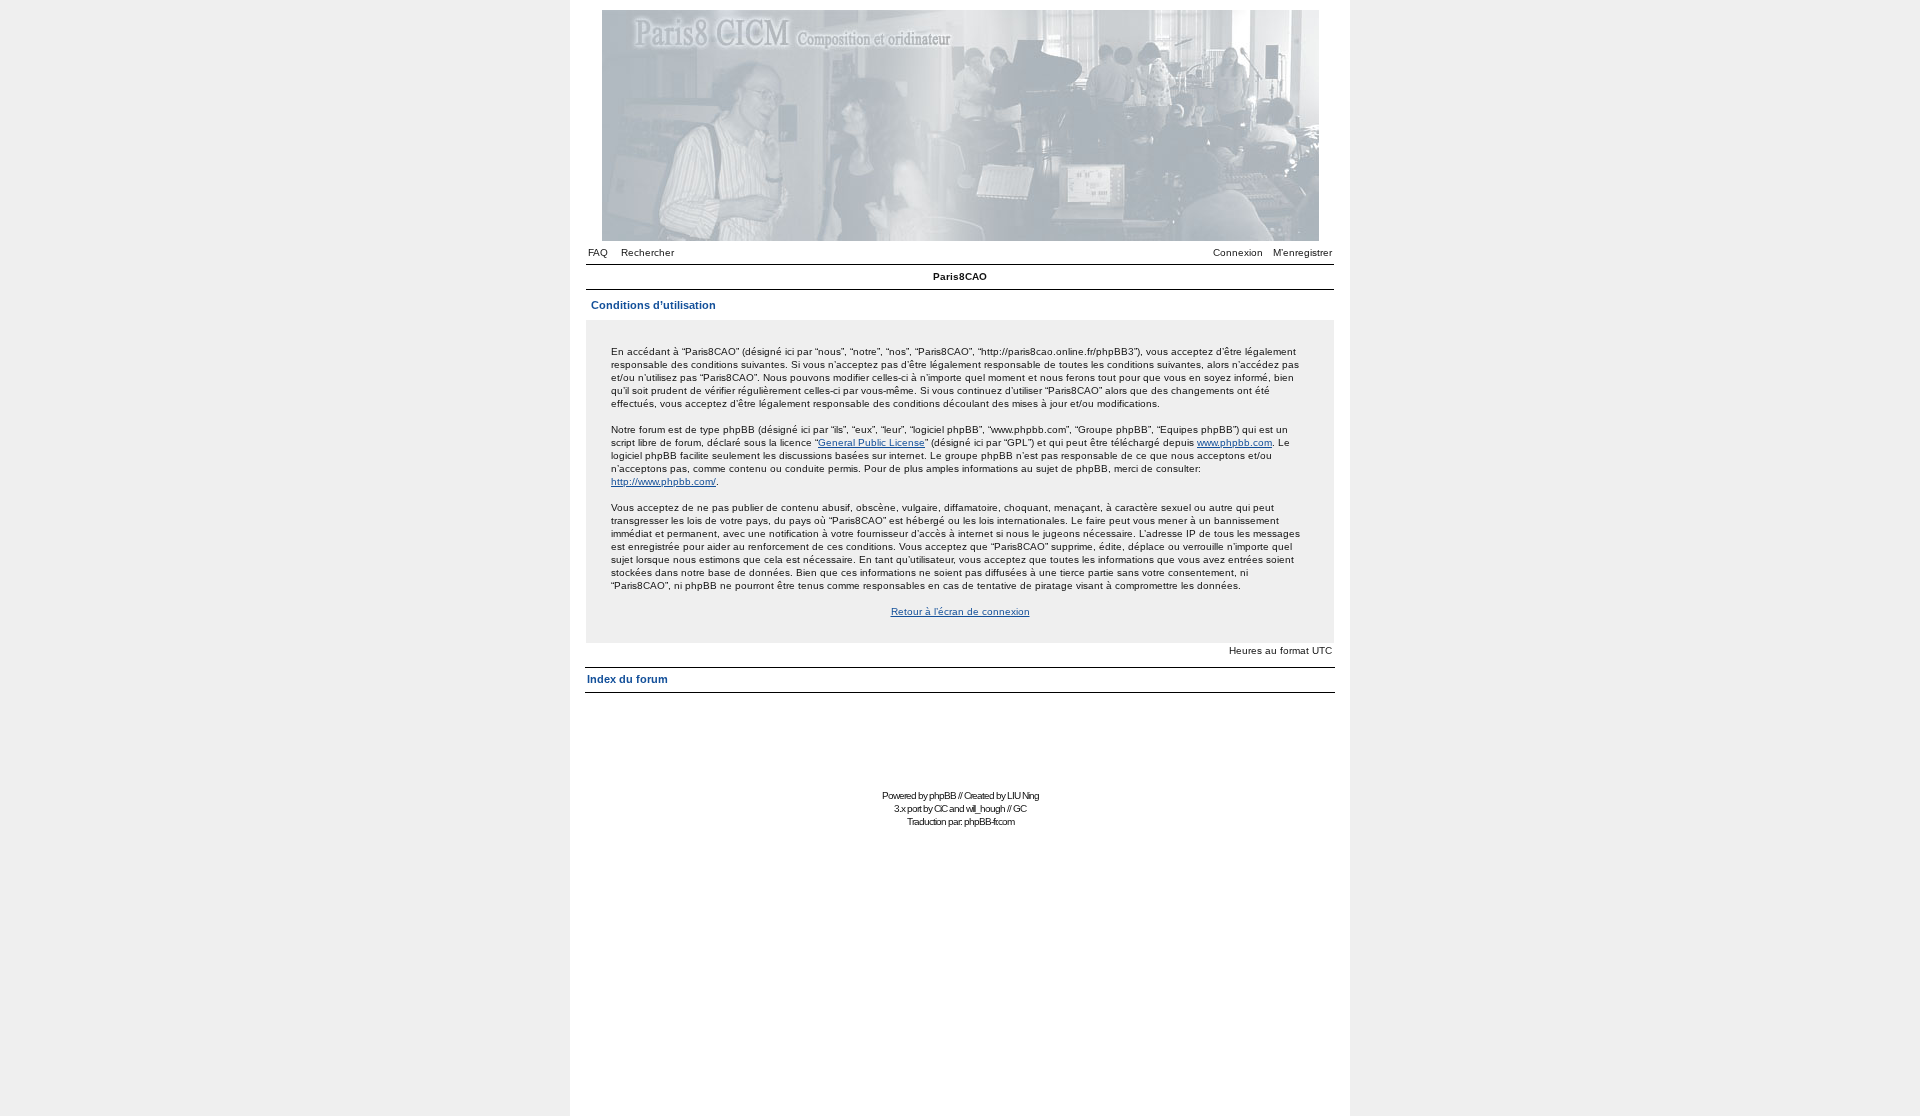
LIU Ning (1023, 795)
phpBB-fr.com (989, 821)
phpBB (942, 795)
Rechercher (647, 252)
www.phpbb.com (1234, 442)
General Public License (871, 442)
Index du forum (627, 679)
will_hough (985, 808)
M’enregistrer (1302, 252)
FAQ (598, 252)
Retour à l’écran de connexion (960, 611)
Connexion (1238, 252)
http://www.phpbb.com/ (663, 481)
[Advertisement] (960, 738)
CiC (940, 808)
